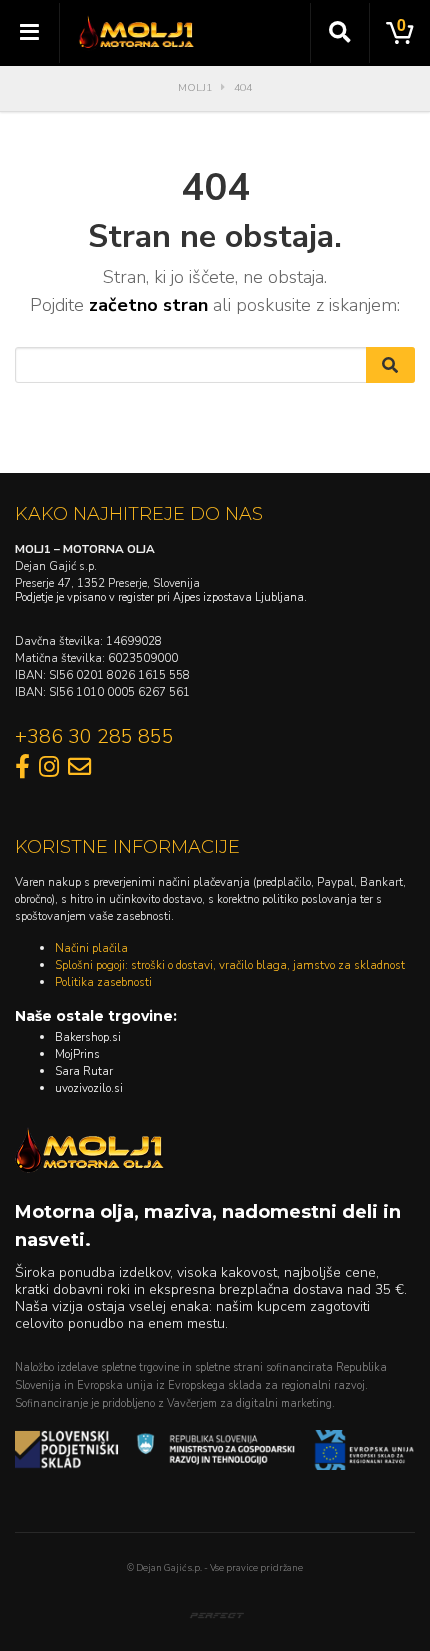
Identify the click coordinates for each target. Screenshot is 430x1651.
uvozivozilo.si (89, 1088)
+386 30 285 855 (94, 736)
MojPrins (77, 1054)
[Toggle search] (340, 33)
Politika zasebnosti (103, 982)
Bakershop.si (88, 1037)
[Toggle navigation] (30, 33)
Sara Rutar (84, 1071)
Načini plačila (91, 948)
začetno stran (148, 305)
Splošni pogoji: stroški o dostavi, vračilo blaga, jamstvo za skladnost (230, 965)
